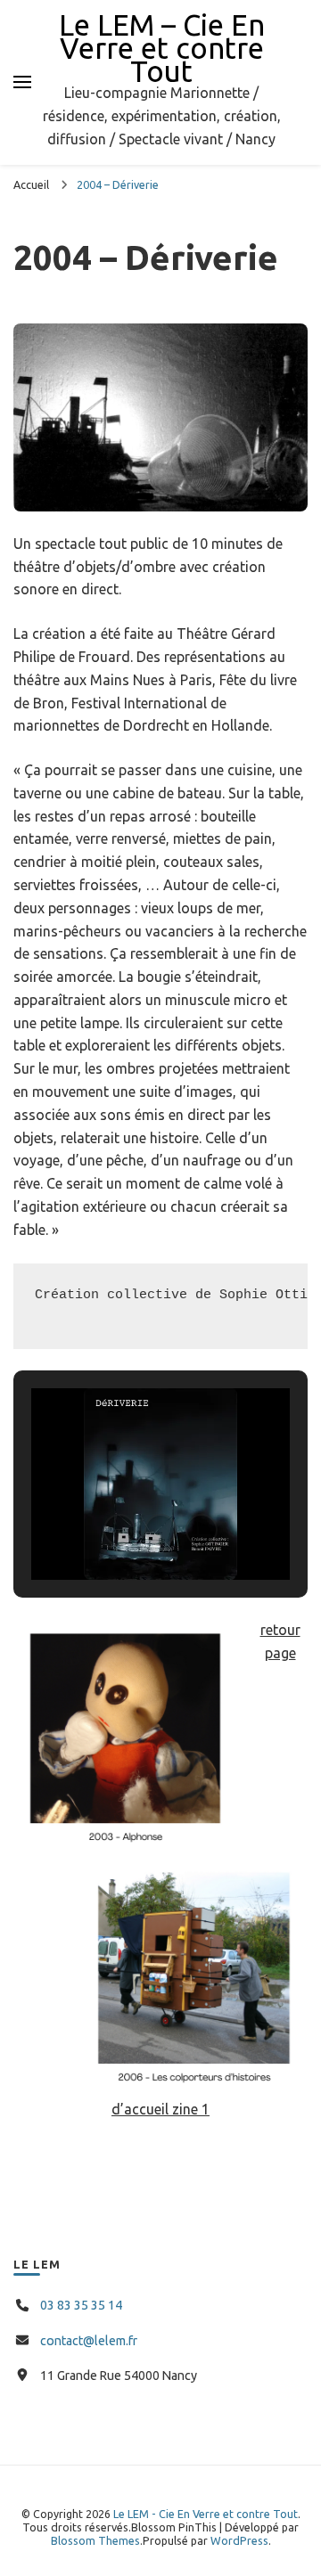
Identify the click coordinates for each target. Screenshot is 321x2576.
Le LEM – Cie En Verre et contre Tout (162, 48)
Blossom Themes (95, 2540)
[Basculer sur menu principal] (22, 82)
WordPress (239, 2540)
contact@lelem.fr (89, 2341)
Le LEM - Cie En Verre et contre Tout (206, 2514)
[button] (119, 1530)
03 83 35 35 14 (81, 2305)
